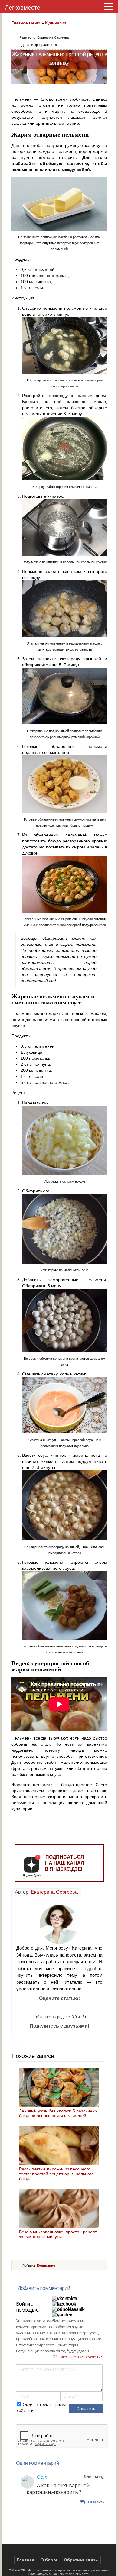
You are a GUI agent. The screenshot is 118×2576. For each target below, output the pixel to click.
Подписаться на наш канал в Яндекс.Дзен (65, 1863)
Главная (26, 2560)
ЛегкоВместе (79, 2574)
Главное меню (26, 23)
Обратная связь (81, 2560)
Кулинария (56, 23)
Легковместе (23, 8)
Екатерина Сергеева (54, 1892)
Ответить (96, 2502)
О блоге (49, 2560)
